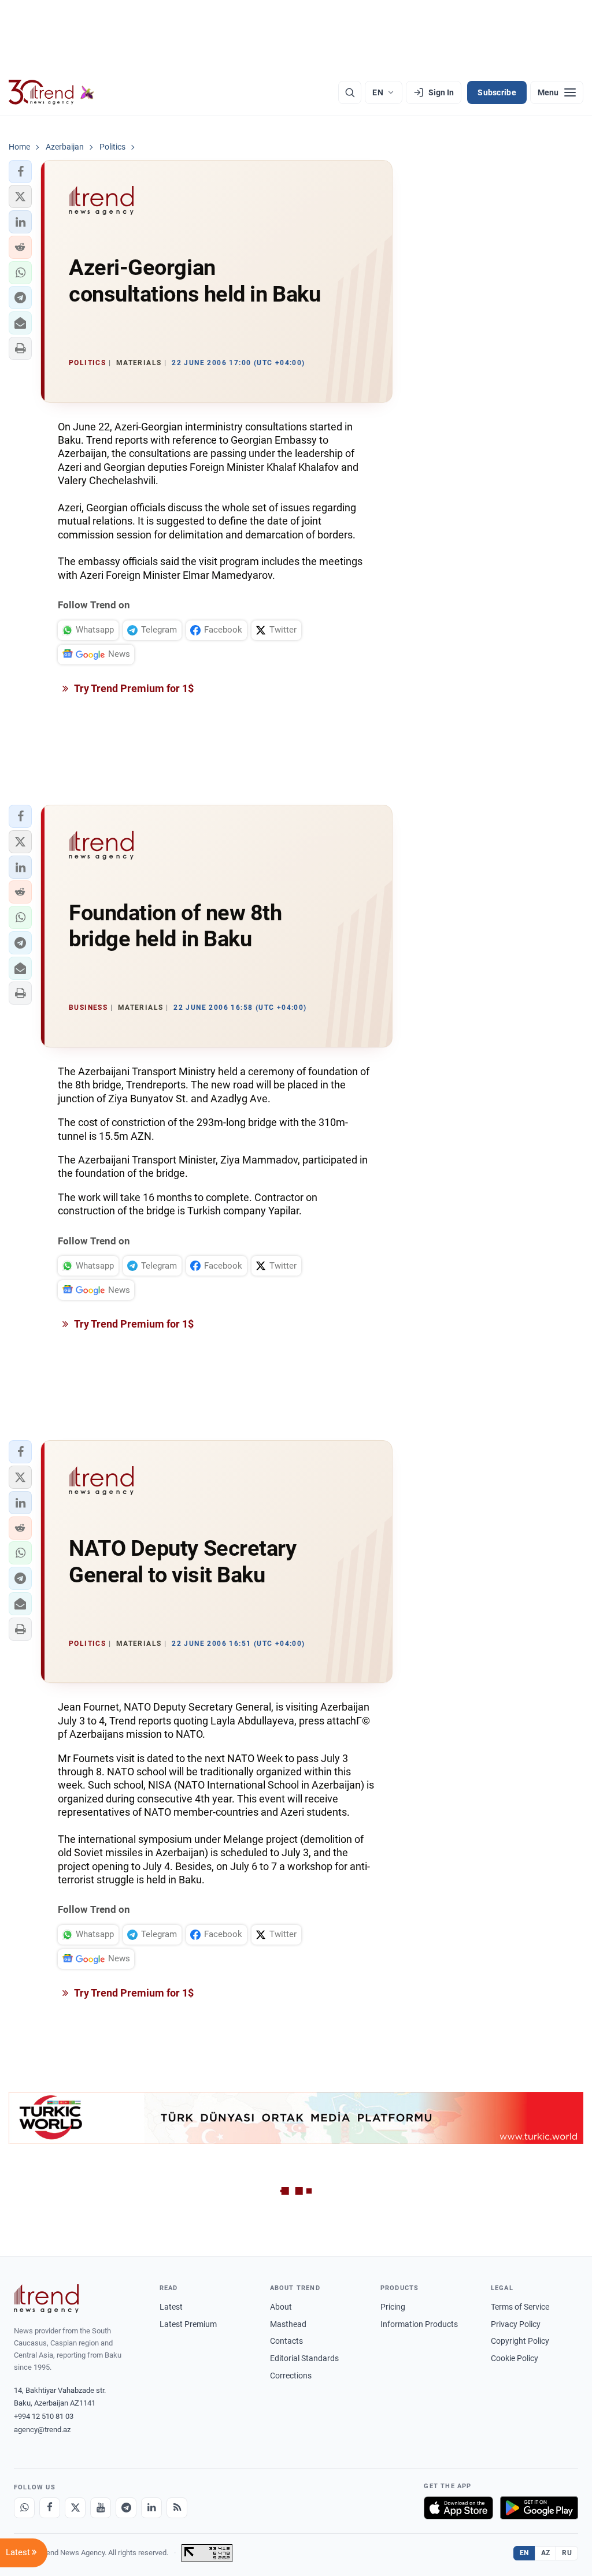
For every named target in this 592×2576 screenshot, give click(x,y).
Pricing (393, 2307)
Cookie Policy (515, 2358)
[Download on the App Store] (458, 2508)
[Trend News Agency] (46, 2299)
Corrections (291, 2376)
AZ (546, 2553)
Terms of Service (520, 2307)
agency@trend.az (42, 2430)
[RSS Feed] (177, 2508)
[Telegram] (126, 2508)
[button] (20, 172)
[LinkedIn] (151, 2508)
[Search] (350, 92)
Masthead (288, 2324)
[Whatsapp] (24, 2508)
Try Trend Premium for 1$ (133, 688)
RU (567, 2553)
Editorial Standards (304, 2358)
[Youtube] (101, 2508)
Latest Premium (188, 2324)
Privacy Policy (516, 2324)
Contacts (286, 2341)
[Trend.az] (51, 92)
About (281, 2307)
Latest (171, 2307)
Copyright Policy (520, 2341)
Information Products (419, 2324)
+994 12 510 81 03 (44, 2416)
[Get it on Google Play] (539, 2508)
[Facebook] (50, 2508)
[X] (75, 2508)
